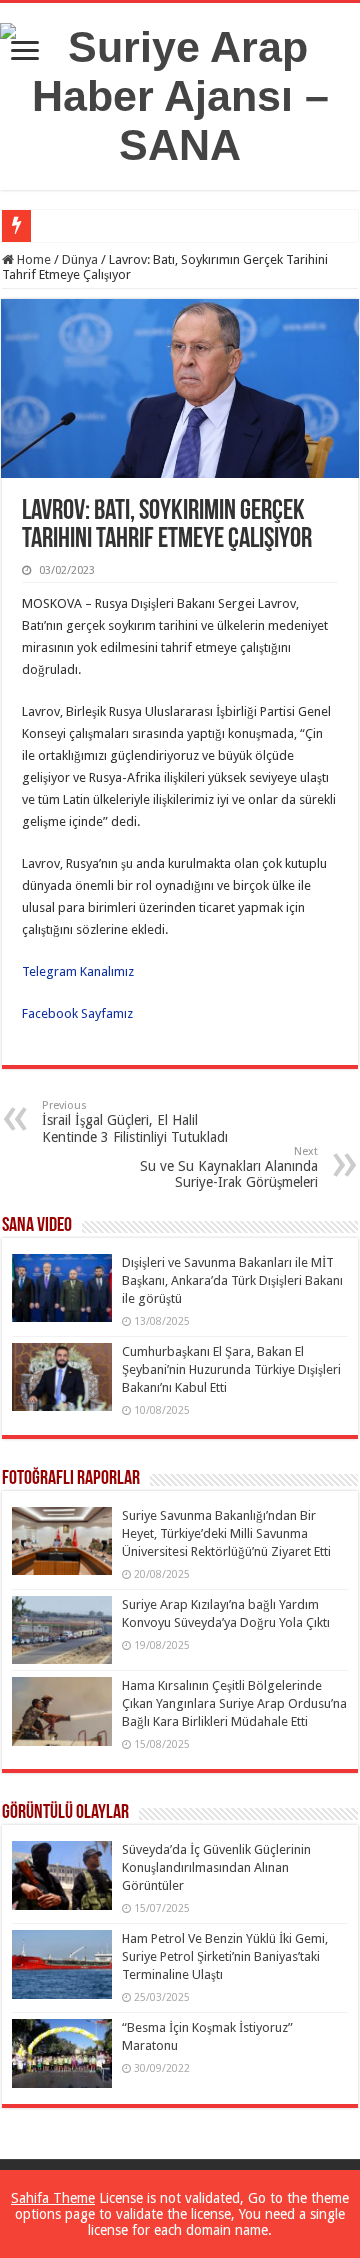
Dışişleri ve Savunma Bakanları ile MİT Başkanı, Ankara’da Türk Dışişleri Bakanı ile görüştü (232, 1280)
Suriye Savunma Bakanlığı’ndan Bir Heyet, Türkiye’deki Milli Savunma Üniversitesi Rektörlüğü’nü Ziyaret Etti (226, 1533)
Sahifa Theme (53, 2198)
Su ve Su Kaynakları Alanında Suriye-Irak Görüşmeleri (229, 1167)
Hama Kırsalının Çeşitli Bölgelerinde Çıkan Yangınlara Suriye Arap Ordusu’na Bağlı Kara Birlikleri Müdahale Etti (234, 1703)
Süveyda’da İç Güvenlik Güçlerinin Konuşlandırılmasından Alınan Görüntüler (216, 1867)
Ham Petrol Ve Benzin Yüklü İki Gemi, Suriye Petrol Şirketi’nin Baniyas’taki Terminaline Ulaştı (225, 1956)
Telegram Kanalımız (79, 971)
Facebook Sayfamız (77, 1013)
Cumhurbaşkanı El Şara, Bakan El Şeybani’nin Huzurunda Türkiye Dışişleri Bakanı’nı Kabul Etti (231, 1369)
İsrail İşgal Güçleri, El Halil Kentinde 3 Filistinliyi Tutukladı (135, 1122)
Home (32, 259)
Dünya (80, 259)
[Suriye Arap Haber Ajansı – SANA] (180, 93)
